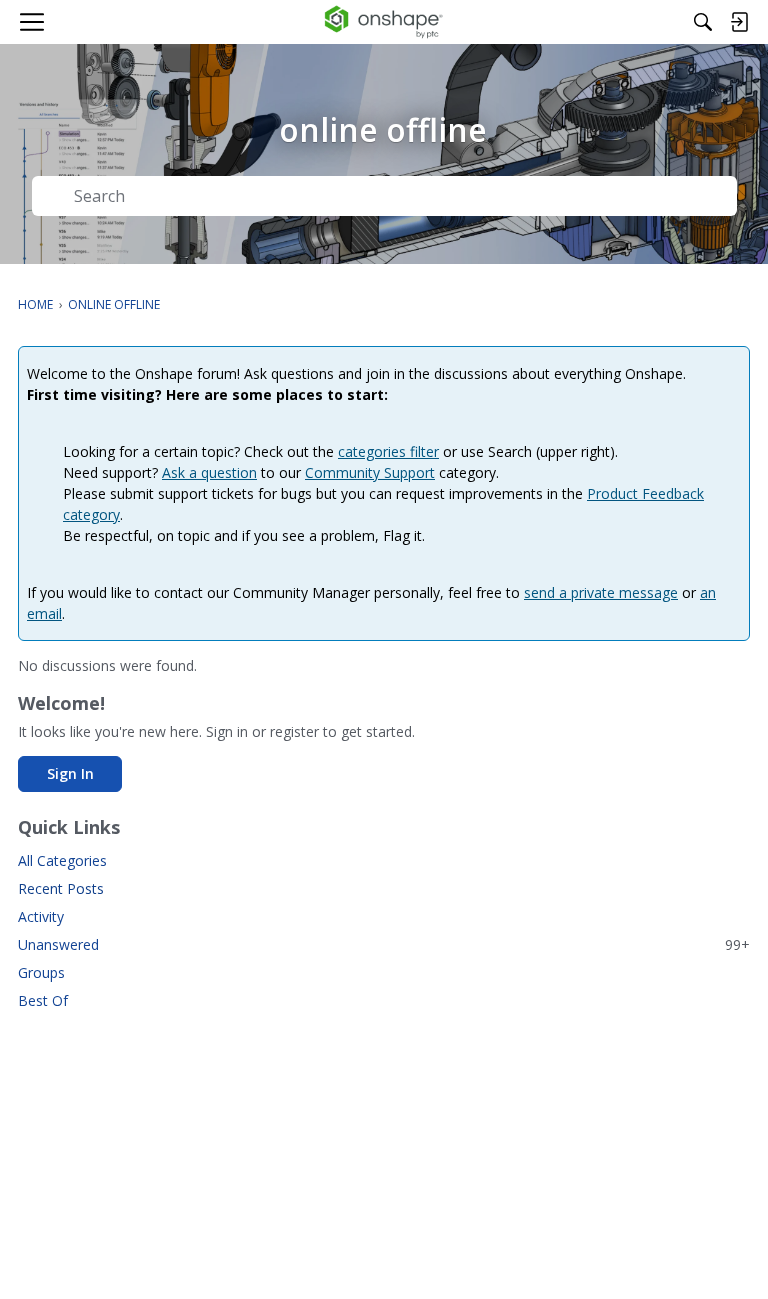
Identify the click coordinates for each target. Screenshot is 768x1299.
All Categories (62, 860)
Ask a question (209, 472)
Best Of (43, 1000)
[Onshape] (384, 22)
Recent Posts (61, 888)
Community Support (370, 472)
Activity (41, 916)
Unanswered (384, 944)
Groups (41, 972)
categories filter (388, 451)
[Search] (703, 22)
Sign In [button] (70, 773)
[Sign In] (739, 22)
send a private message (601, 592)
